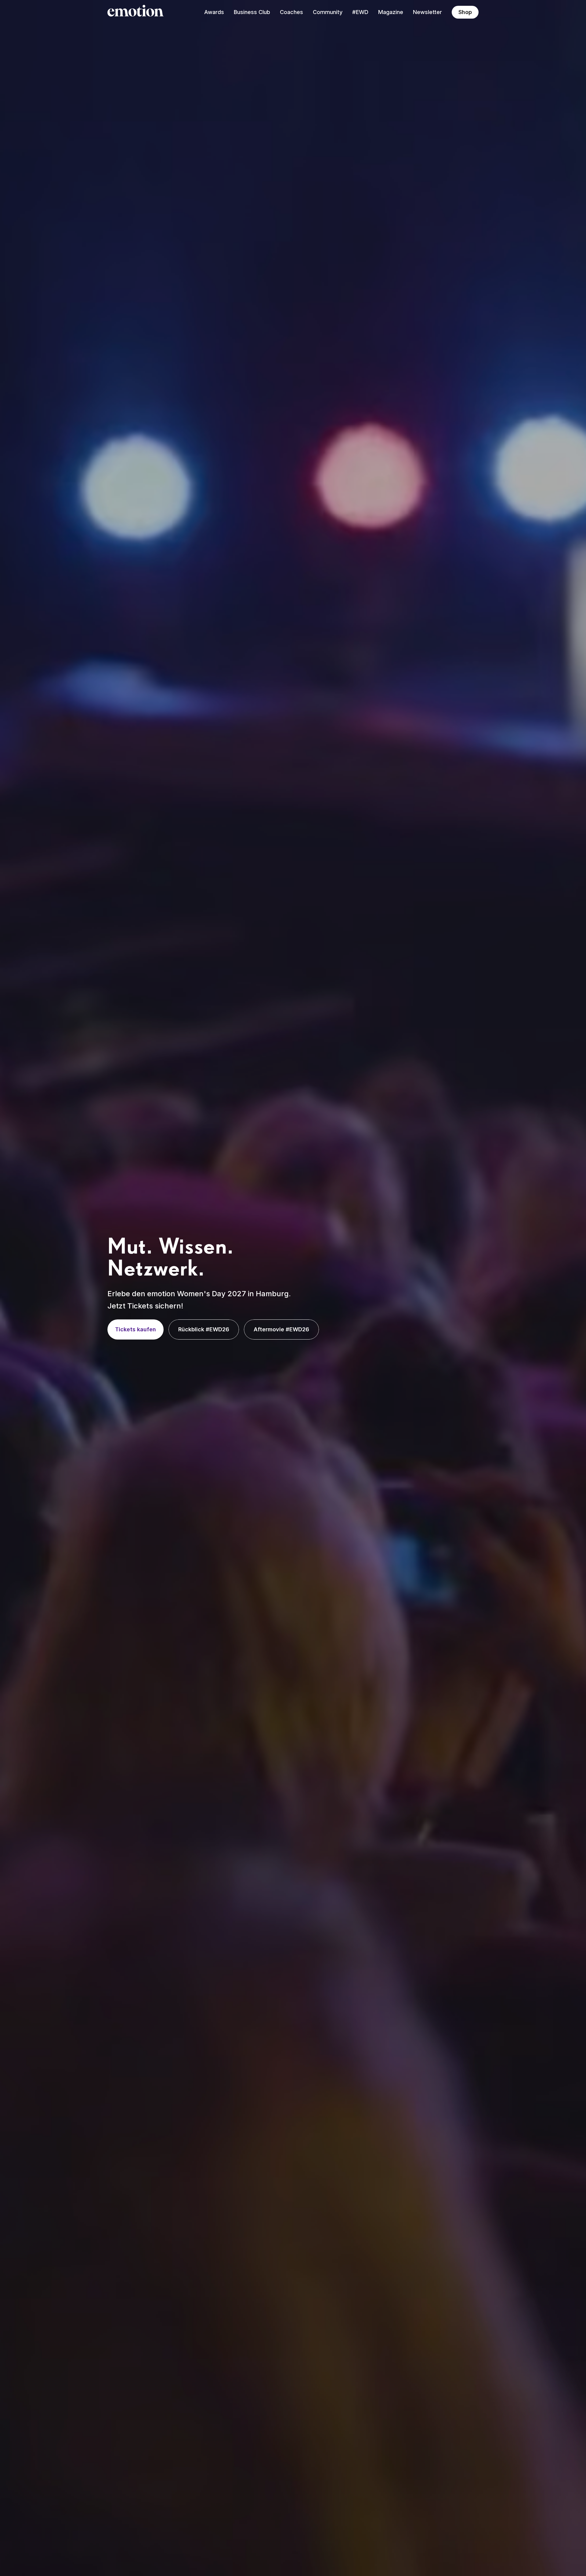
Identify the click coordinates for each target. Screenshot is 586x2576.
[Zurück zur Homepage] (136, 12)
